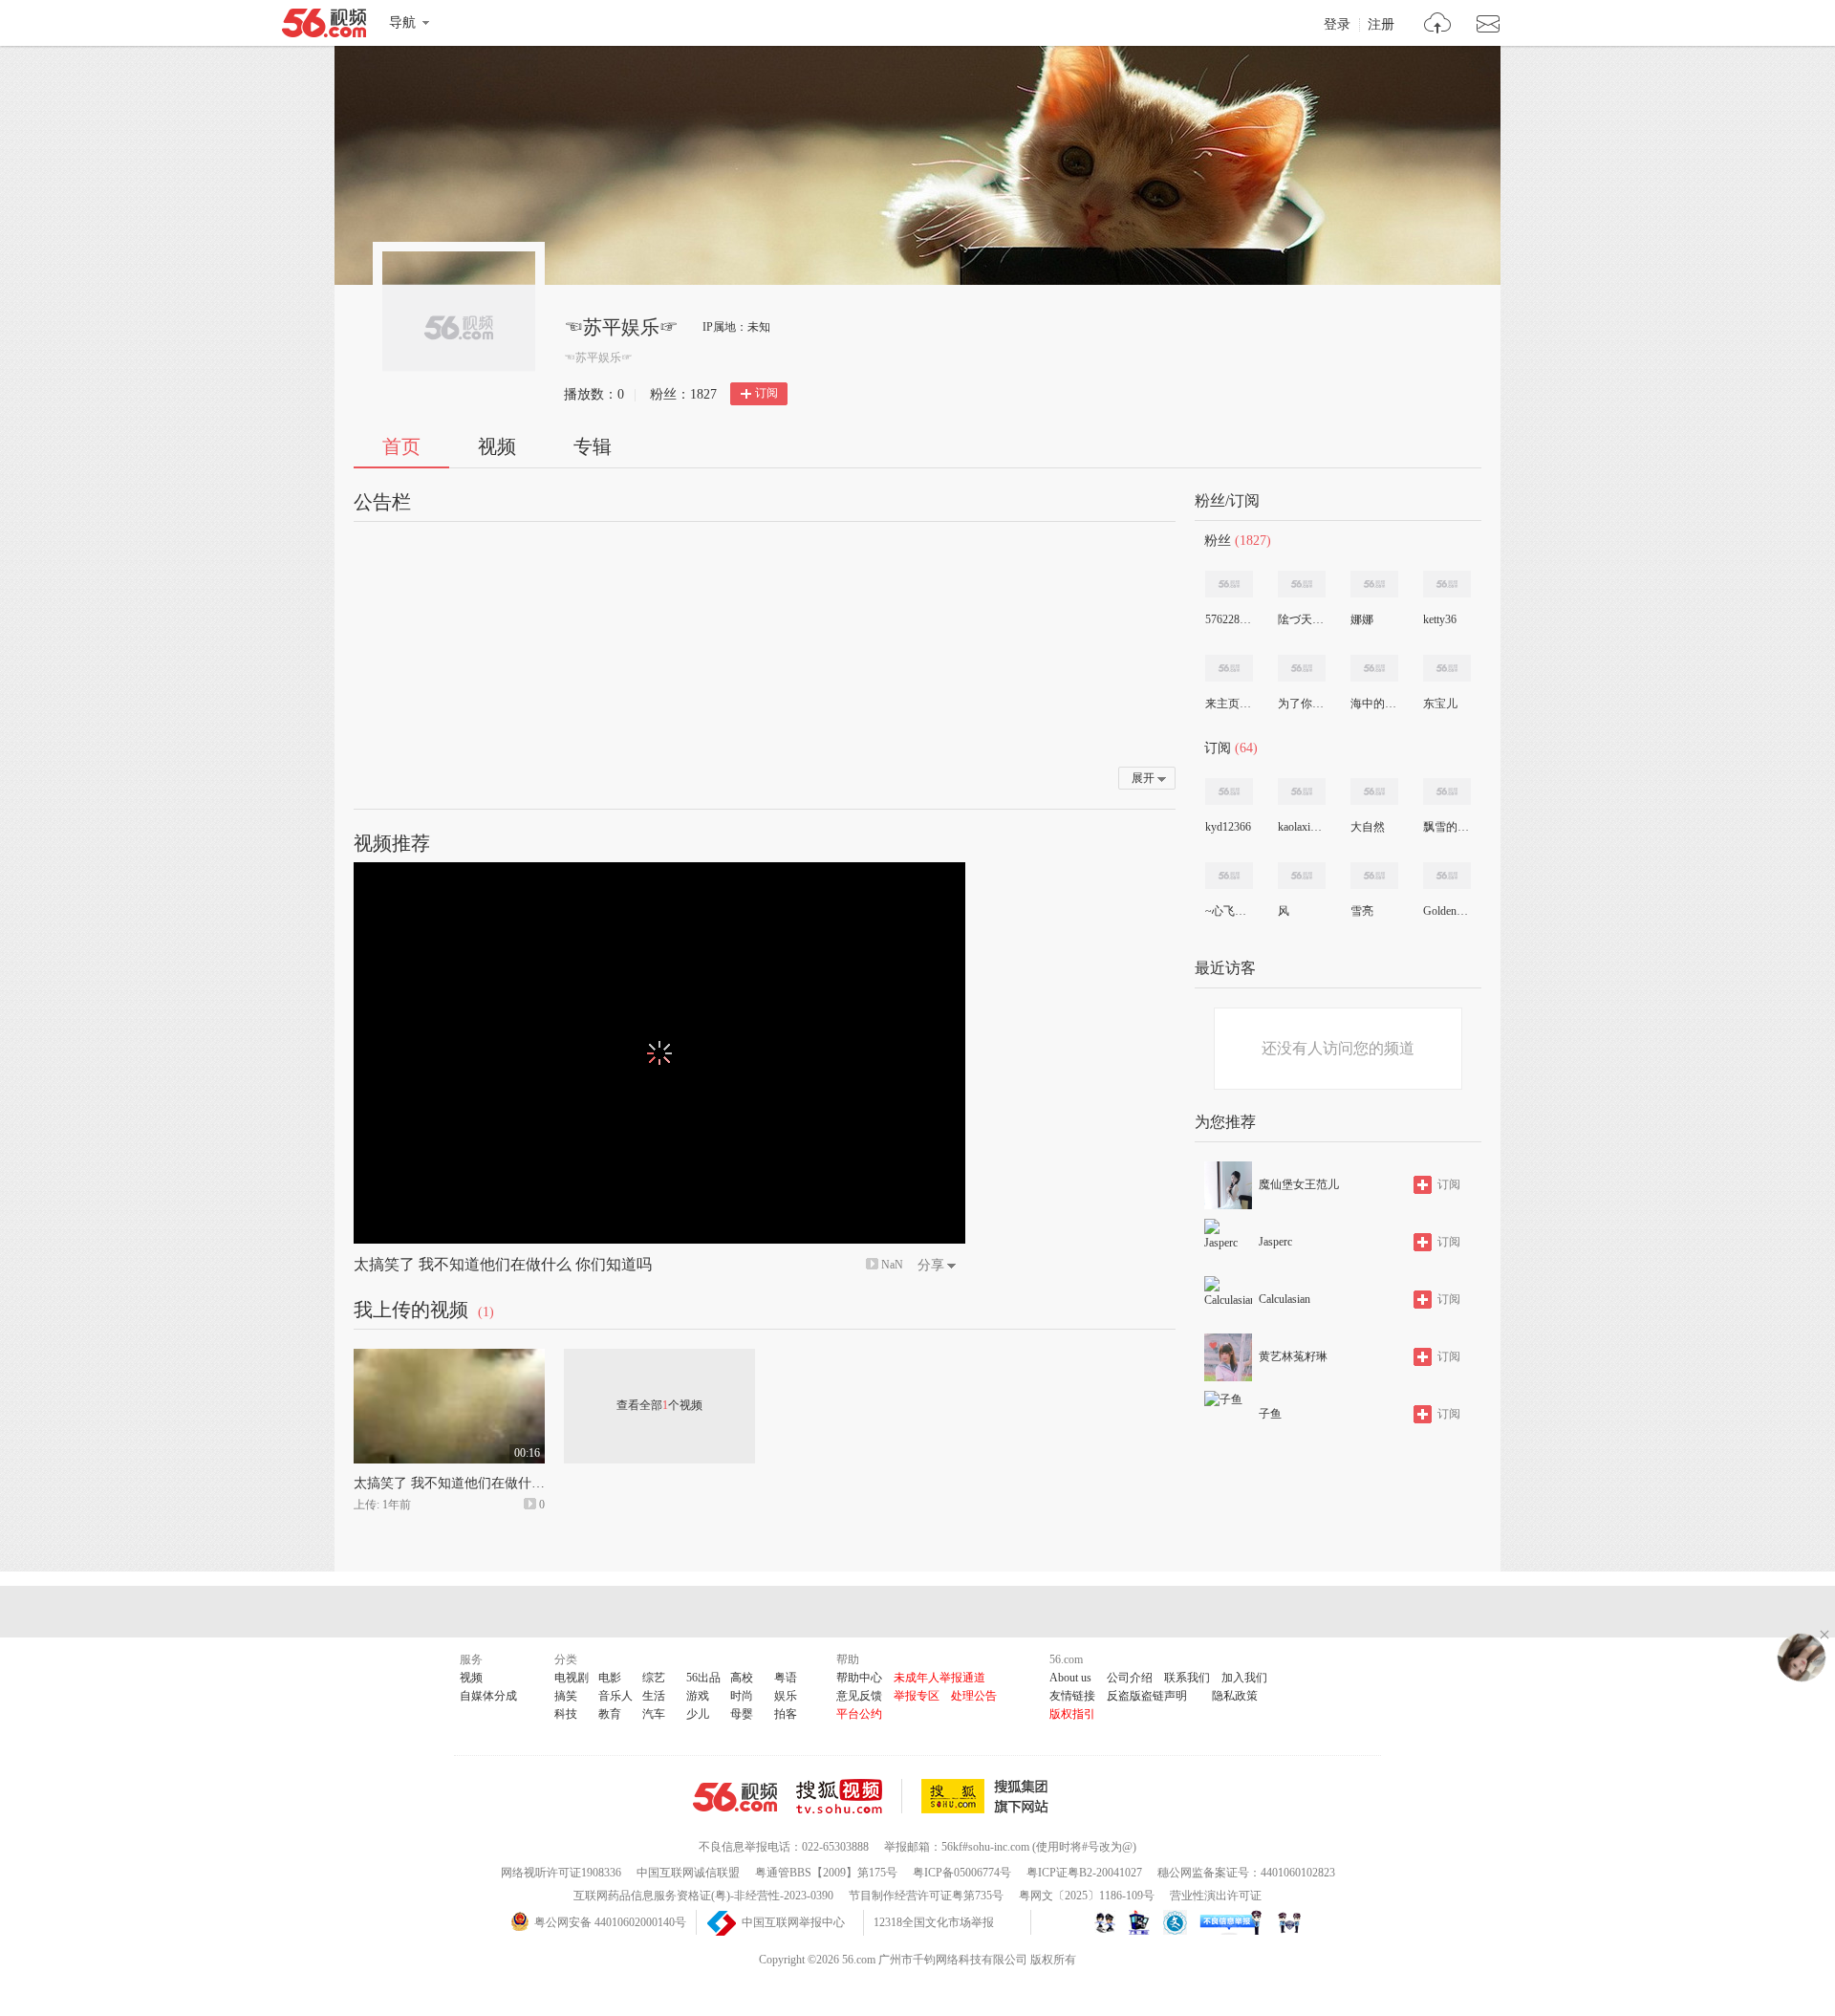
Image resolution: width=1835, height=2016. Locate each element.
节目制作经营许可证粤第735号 (926, 1896)
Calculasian (1284, 1299)
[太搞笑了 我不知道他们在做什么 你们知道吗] (449, 1357)
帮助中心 (859, 1678)
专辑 (593, 446)
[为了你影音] (1302, 668)
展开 (1143, 778)
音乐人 (615, 1696)
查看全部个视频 (659, 1405)
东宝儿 (1440, 704)
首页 (401, 446)
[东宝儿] (1447, 668)
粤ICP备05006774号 (962, 1873)
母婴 (742, 1714)
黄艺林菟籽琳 (1293, 1356)
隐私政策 (1235, 1696)
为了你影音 (1301, 704)
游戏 (698, 1696)
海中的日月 (1373, 704)
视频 (497, 446)
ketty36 (1440, 619)
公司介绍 (1130, 1678)
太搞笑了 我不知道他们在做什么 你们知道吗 (503, 1264)
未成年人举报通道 (939, 1678)
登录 (1337, 25)
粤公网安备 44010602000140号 (610, 1922)
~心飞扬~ (1228, 911)
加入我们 (1244, 1678)
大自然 (1368, 827)
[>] (1438, 25)
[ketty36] (1447, 584)
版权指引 (1072, 1714)
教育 (610, 1714)
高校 (742, 1678)
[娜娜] (1374, 584)
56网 (735, 1797)
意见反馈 (859, 1696)
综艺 (654, 1678)
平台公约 (859, 1714)
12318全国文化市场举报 (934, 1922)
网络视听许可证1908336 (561, 1873)
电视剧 (572, 1678)
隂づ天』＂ (1301, 619)
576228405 (1228, 619)
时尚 (742, 1696)
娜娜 (1362, 619)
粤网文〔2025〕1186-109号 (1087, 1896)
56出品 (703, 1678)
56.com (324, 27)
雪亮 (1362, 911)
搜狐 (988, 1796)
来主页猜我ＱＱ (1228, 704)
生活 (654, 1696)
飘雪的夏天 (1446, 827)
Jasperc (1275, 1242)
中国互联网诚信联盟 (688, 1873)
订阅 (766, 393)
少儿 (698, 1714)
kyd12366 (1228, 827)
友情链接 (1072, 1696)
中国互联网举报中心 (793, 1922)
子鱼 (1270, 1414)
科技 (566, 1714)
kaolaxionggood (1301, 827)
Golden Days (1446, 911)
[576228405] (1229, 584)
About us (1070, 1678)
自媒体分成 (488, 1696)
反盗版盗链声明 (1147, 1696)
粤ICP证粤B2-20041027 (1084, 1873)
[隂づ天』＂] (1302, 584)
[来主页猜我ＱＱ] (1229, 668)
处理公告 (974, 1696)
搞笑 (566, 1696)
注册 (1381, 25)
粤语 (786, 1678)
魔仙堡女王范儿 (1299, 1184)
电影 (610, 1678)
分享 (931, 1265)
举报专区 (917, 1696)
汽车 (654, 1714)
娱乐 (786, 1696)
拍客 (786, 1714)
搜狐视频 (849, 1796)
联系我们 (1187, 1678)
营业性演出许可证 (1216, 1896)
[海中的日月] (1374, 668)
